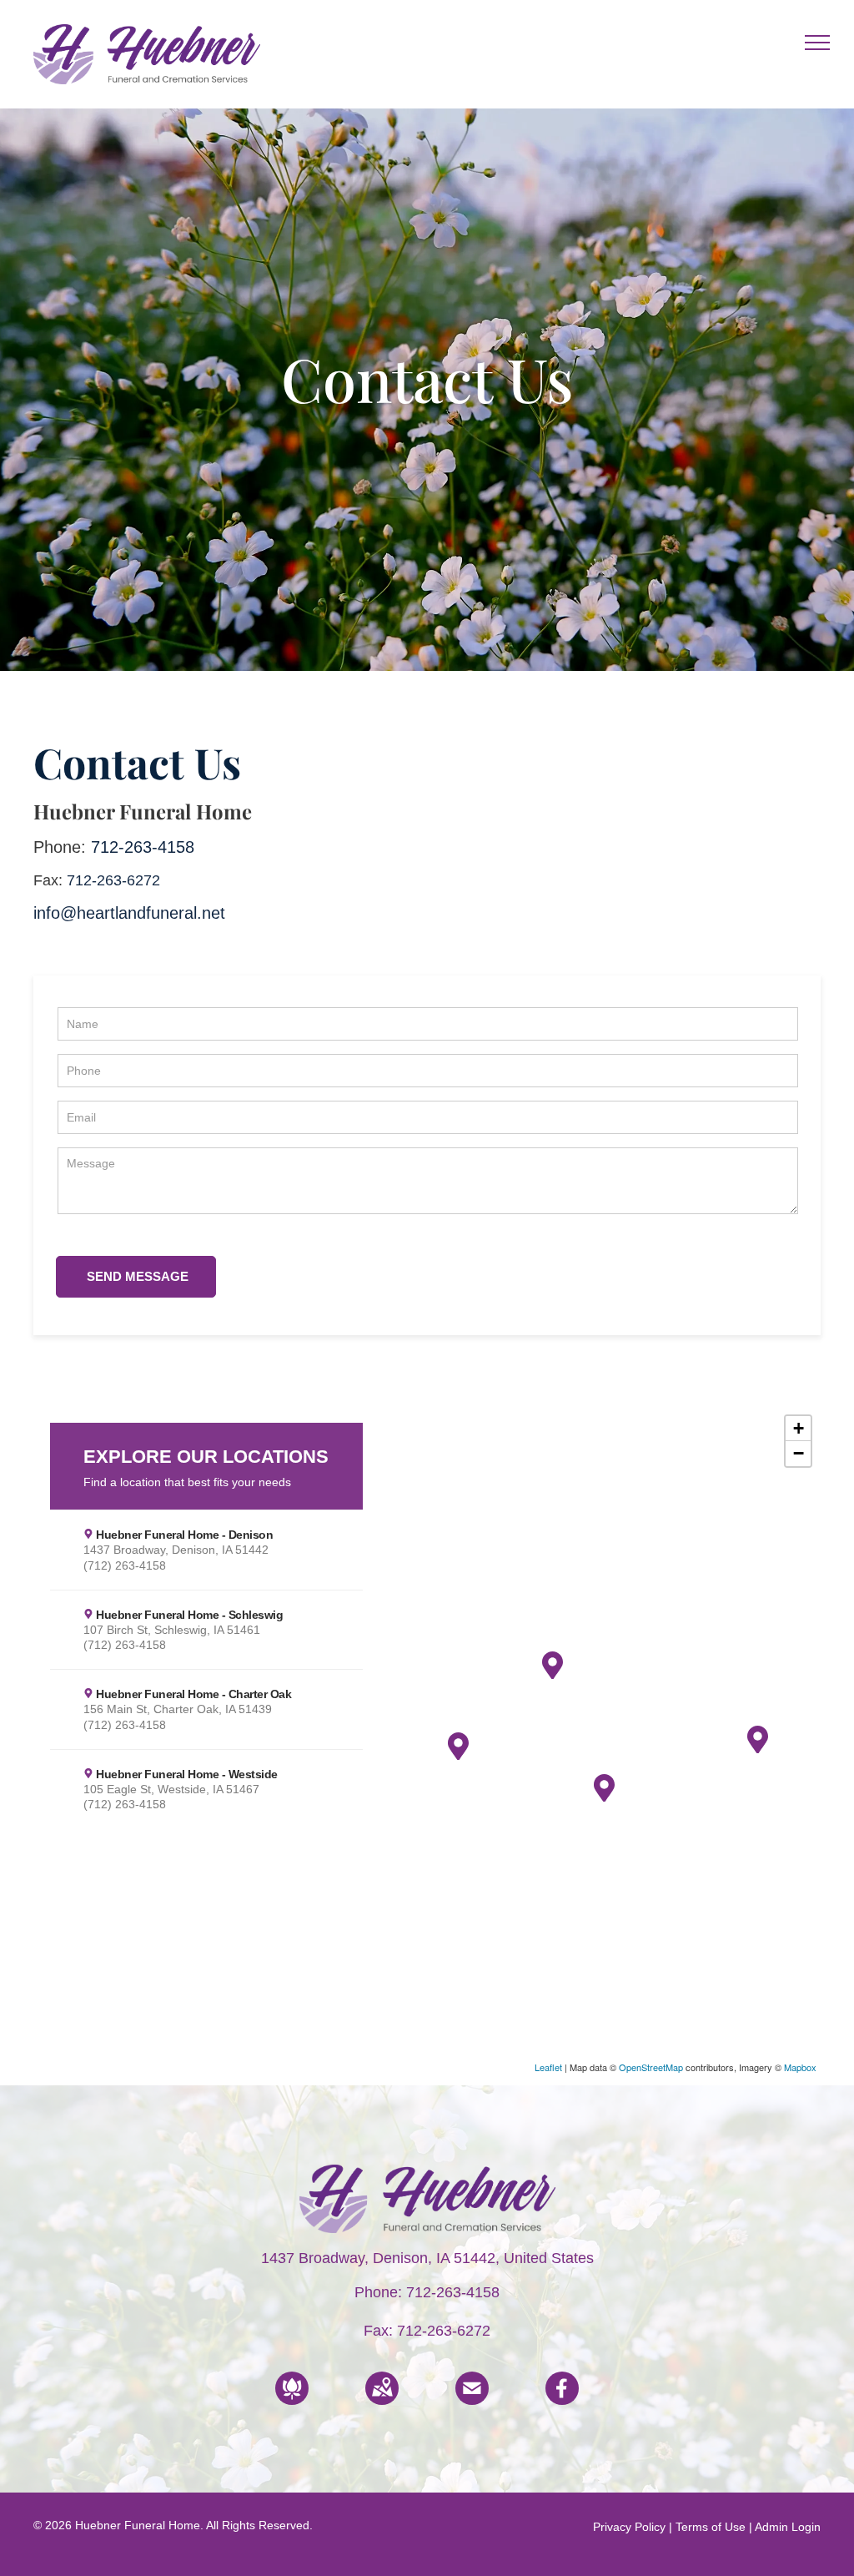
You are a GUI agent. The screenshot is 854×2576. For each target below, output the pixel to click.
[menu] (817, 43)
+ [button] (799, 1428)
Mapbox (800, 2067)
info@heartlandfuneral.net (129, 913)
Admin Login (788, 2527)
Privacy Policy (629, 2527)
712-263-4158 (143, 847)
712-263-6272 (113, 880)
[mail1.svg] (472, 2400)
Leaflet (548, 2067)
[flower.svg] (292, 2400)
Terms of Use (711, 2527)
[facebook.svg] (562, 2400)
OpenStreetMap (651, 2067)
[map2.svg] (382, 2400)
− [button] (799, 1453)
